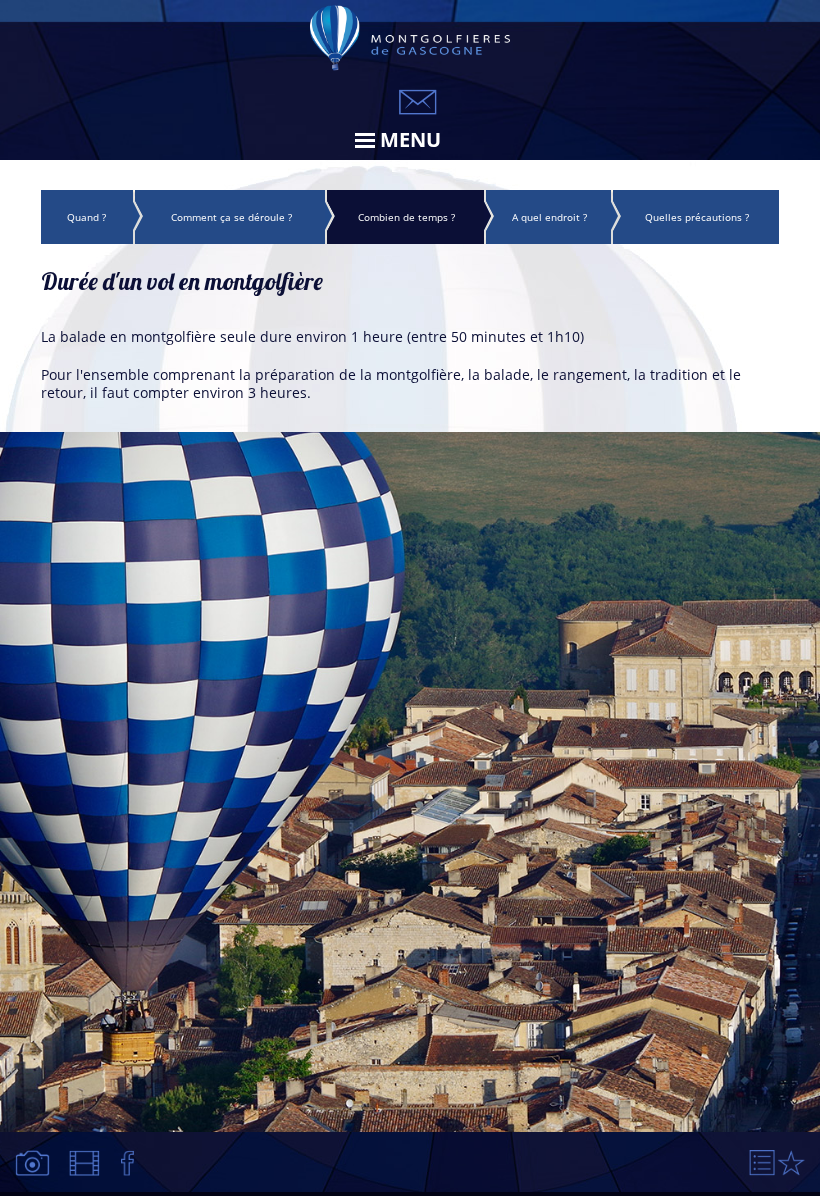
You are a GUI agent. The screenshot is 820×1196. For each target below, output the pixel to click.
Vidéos (86, 1163)
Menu (410, 139)
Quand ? (86, 217)
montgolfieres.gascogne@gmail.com (418, 102)
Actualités (128, 1163)
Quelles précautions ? (697, 217)
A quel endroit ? (549, 217)
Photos (33, 1163)
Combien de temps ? (406, 217)
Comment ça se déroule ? (231, 217)
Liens (763, 1163)
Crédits (791, 1163)
